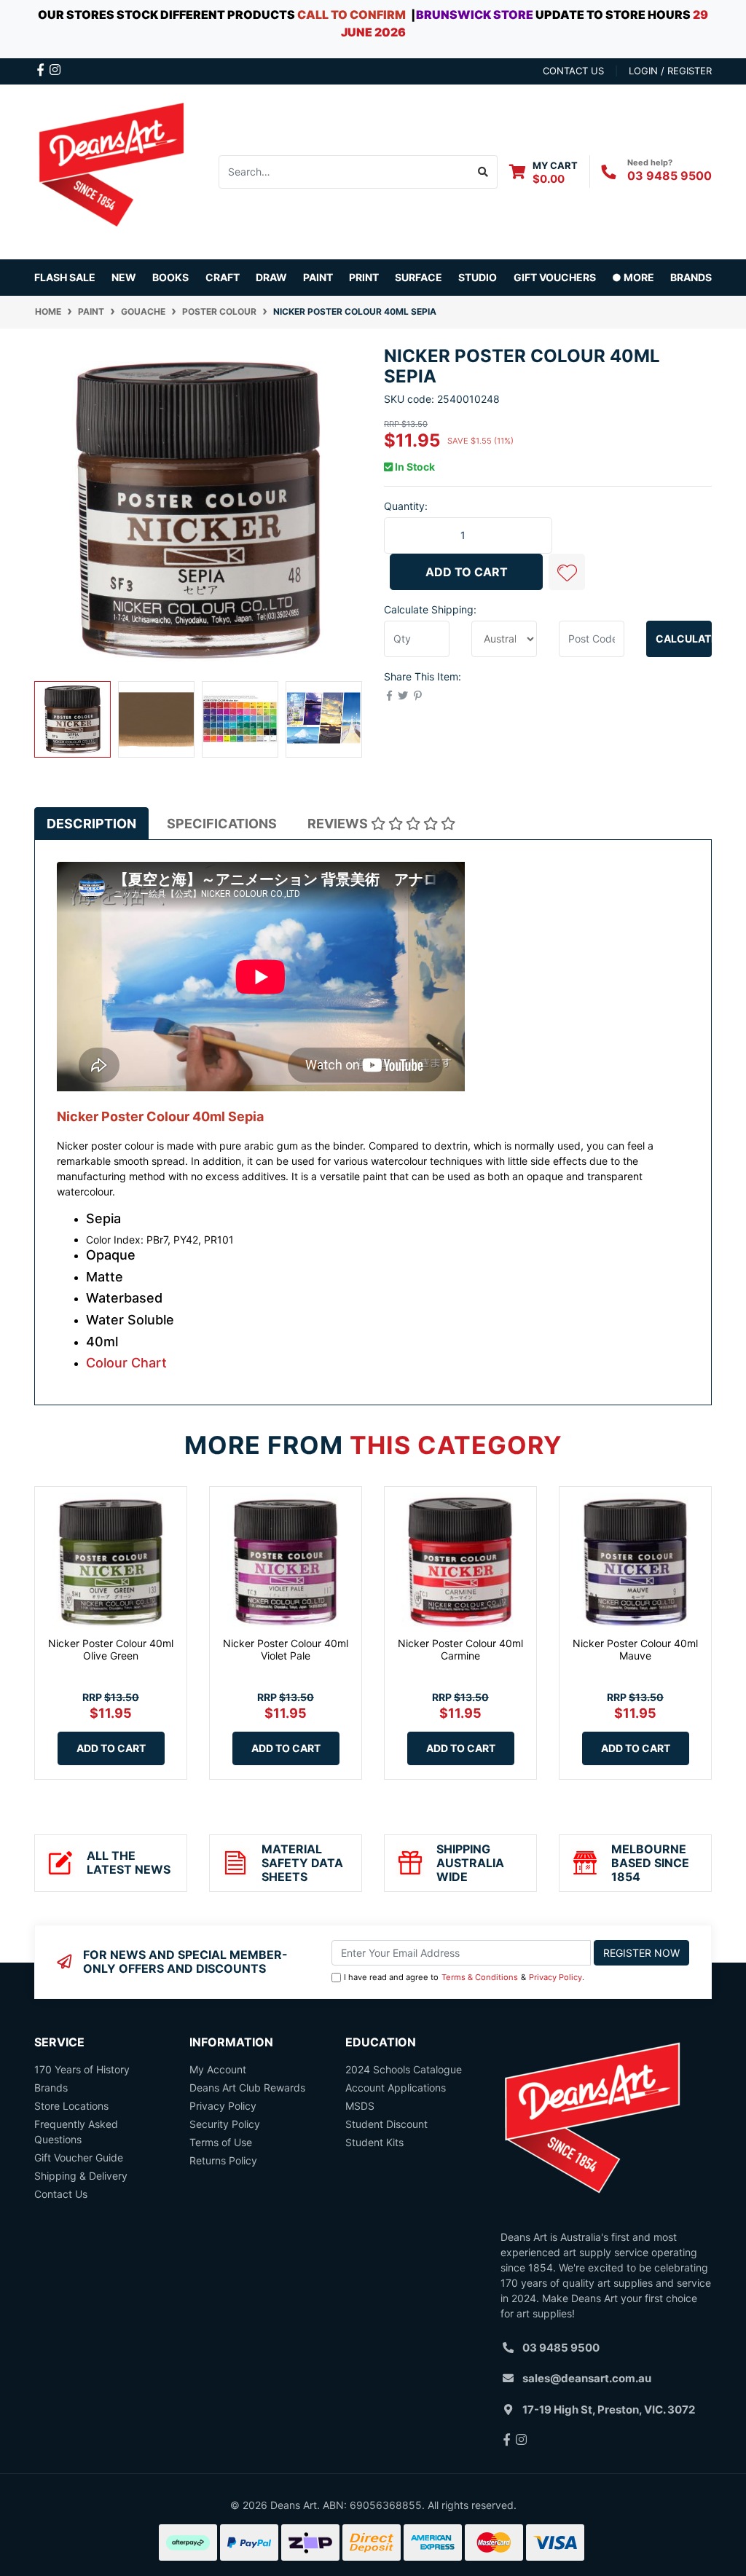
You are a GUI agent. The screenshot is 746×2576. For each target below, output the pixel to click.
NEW (124, 277)
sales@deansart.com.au (587, 2378)
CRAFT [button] (223, 277)
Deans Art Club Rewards (247, 2088)
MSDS (360, 2106)
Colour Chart (126, 1363)
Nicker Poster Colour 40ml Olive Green (111, 1649)
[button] (567, 572)
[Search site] (483, 172)
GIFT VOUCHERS (555, 277)
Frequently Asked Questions (76, 2132)
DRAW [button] (271, 277)
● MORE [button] (633, 277)
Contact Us (61, 2194)
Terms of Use (221, 2142)
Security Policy (225, 2124)
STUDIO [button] (478, 277)
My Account (218, 2069)
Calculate (684, 639)
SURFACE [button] (419, 277)
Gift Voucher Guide (79, 2157)
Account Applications (396, 2088)
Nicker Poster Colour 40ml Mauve (635, 1649)
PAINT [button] (318, 277)
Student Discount (386, 2124)
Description (91, 824)
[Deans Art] (111, 170)
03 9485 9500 (670, 176)
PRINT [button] (364, 277)
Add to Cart (467, 572)
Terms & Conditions (480, 1977)
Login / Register (670, 71)
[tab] (91, 824)
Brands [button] (691, 277)
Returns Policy (223, 2160)
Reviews (339, 824)
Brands (51, 2088)
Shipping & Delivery (81, 2176)
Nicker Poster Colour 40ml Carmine (460, 1649)
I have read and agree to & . (464, 1977)
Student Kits (374, 2142)
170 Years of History (82, 2069)
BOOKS (170, 277)
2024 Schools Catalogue (404, 2069)
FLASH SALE (65, 277)
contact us (573, 71)
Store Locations (71, 2106)
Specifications (222, 824)
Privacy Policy (555, 1977)
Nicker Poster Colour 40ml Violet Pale (286, 1649)
